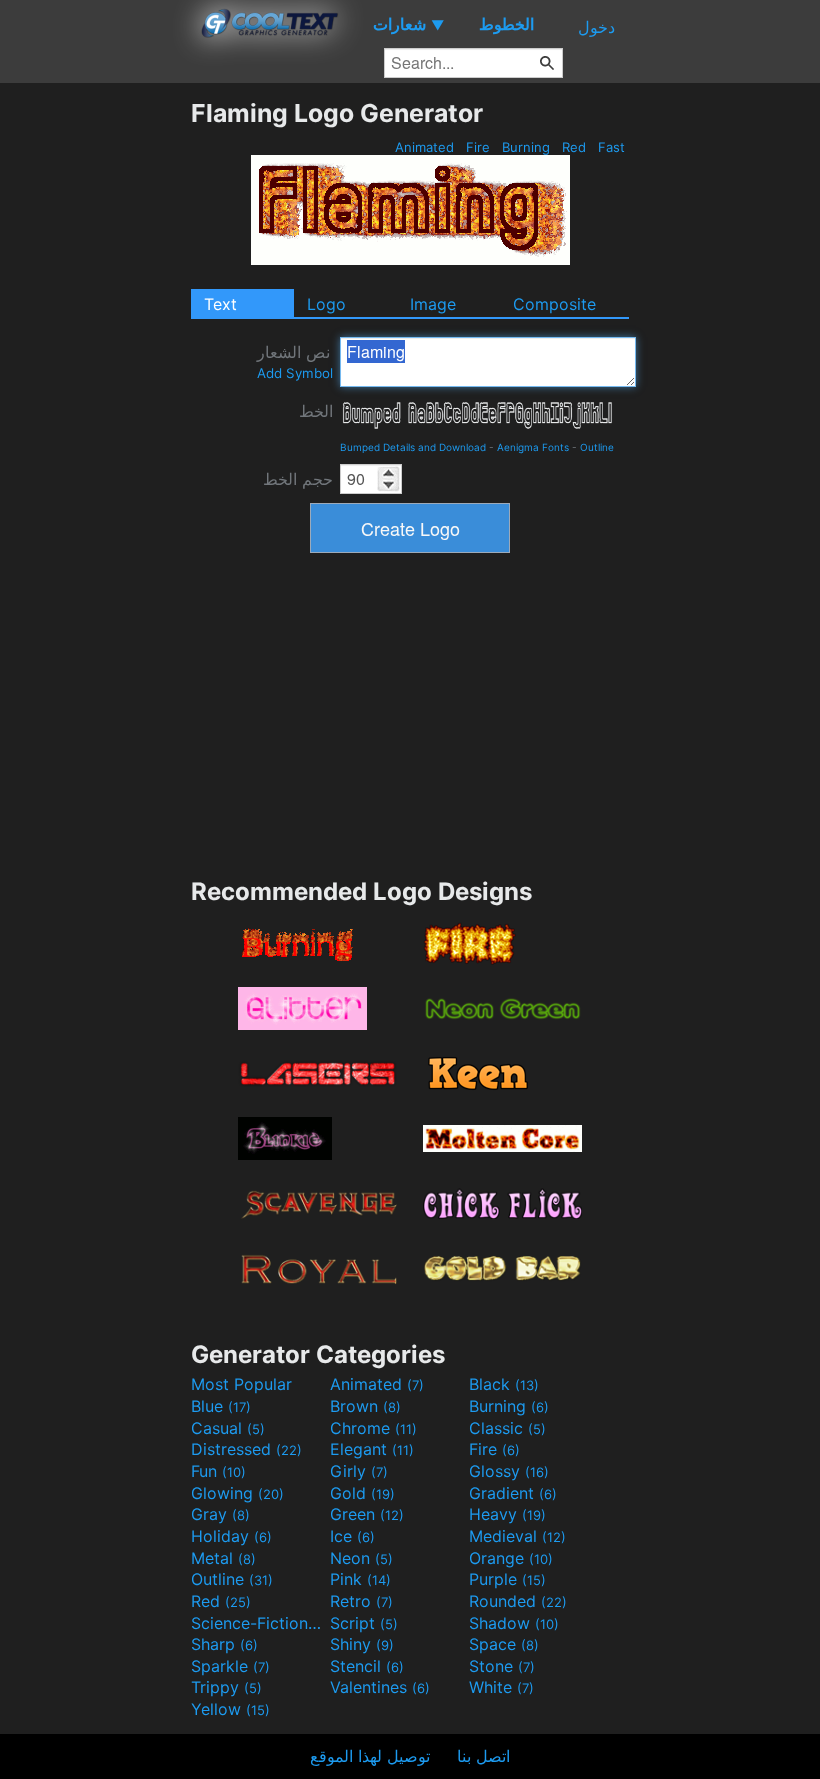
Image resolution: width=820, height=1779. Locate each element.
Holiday (231, 1536)
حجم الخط (298, 479)
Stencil (367, 1666)
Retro (361, 1601)
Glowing (237, 1493)
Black (504, 1384)
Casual (228, 1428)
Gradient (513, 1493)
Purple (507, 1579)
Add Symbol (295, 373)
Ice (352, 1536)
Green (367, 1514)
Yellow (230, 1709)
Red (574, 147)
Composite (554, 304)
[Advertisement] (95, 398)
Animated (424, 147)
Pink (360, 1579)
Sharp (224, 1644)
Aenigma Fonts (533, 447)
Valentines (380, 1687)
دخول (596, 27)
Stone (502, 1666)
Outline (597, 447)
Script (364, 1623)
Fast (611, 147)
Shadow (514, 1623)
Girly (359, 1471)
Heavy (507, 1514)
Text (220, 304)
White (501, 1687)
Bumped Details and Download (413, 447)
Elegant (372, 1449)
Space (504, 1644)
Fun (218, 1471)
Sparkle (230, 1666)
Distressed (246, 1449)
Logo (326, 304)
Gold (362, 1493)
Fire (478, 147)
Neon (361, 1558)
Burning (526, 147)
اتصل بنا (483, 1756)
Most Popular (241, 1384)
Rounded (518, 1601)
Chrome (373, 1428)
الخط (316, 411)
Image (433, 304)
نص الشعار (295, 361)
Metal (223, 1558)
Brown (365, 1406)
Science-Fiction (258, 1623)
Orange (511, 1558)
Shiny (362, 1644)
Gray (220, 1514)
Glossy (509, 1471)
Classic (507, 1428)
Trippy (226, 1687)
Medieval (517, 1536)
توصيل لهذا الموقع (370, 1756)
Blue (221, 1406)
